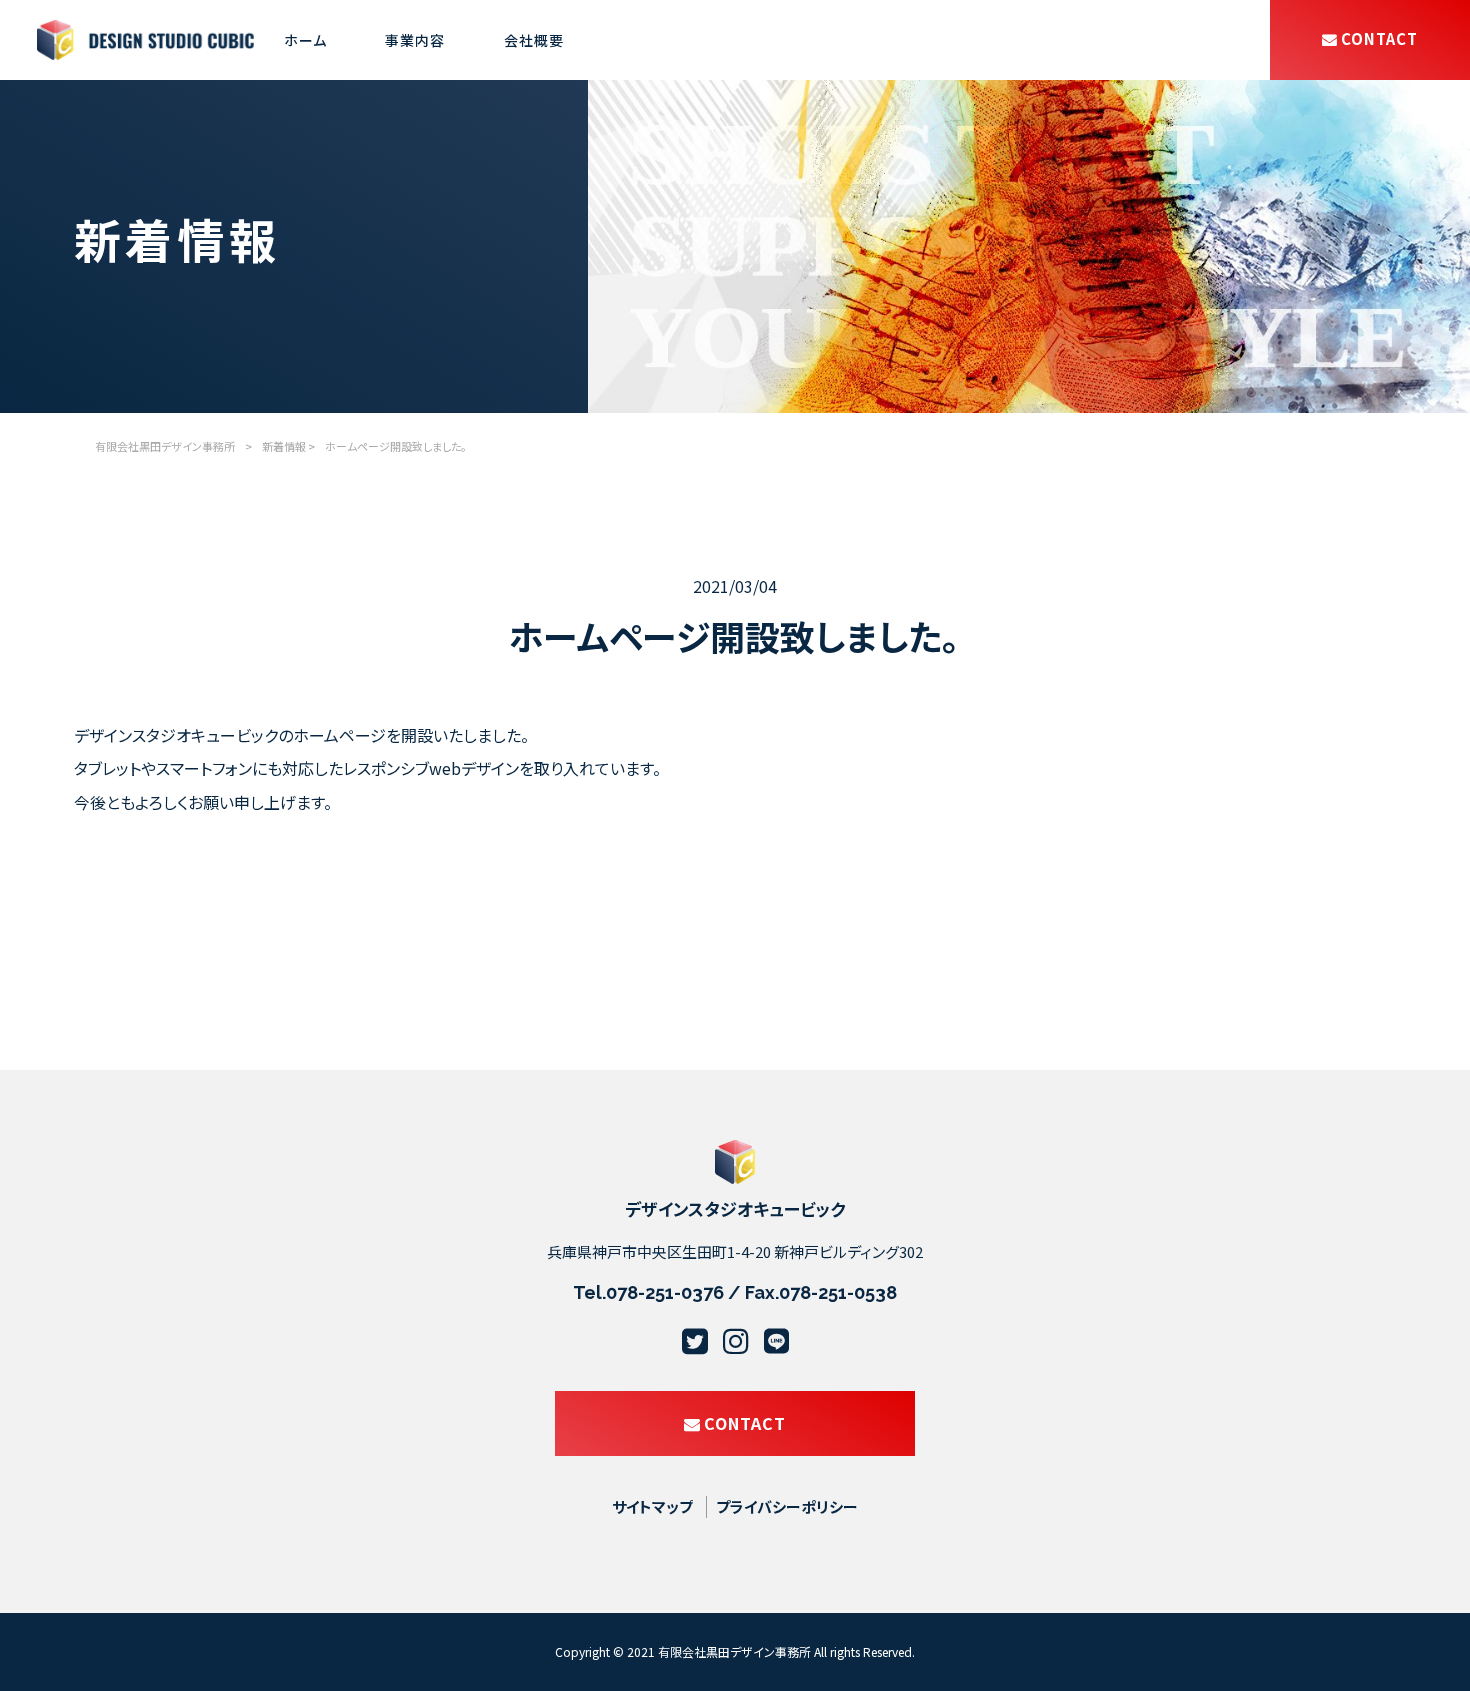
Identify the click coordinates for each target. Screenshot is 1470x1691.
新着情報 (284, 446)
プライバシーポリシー (787, 1506)
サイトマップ (652, 1506)
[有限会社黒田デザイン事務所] (145, 48)
